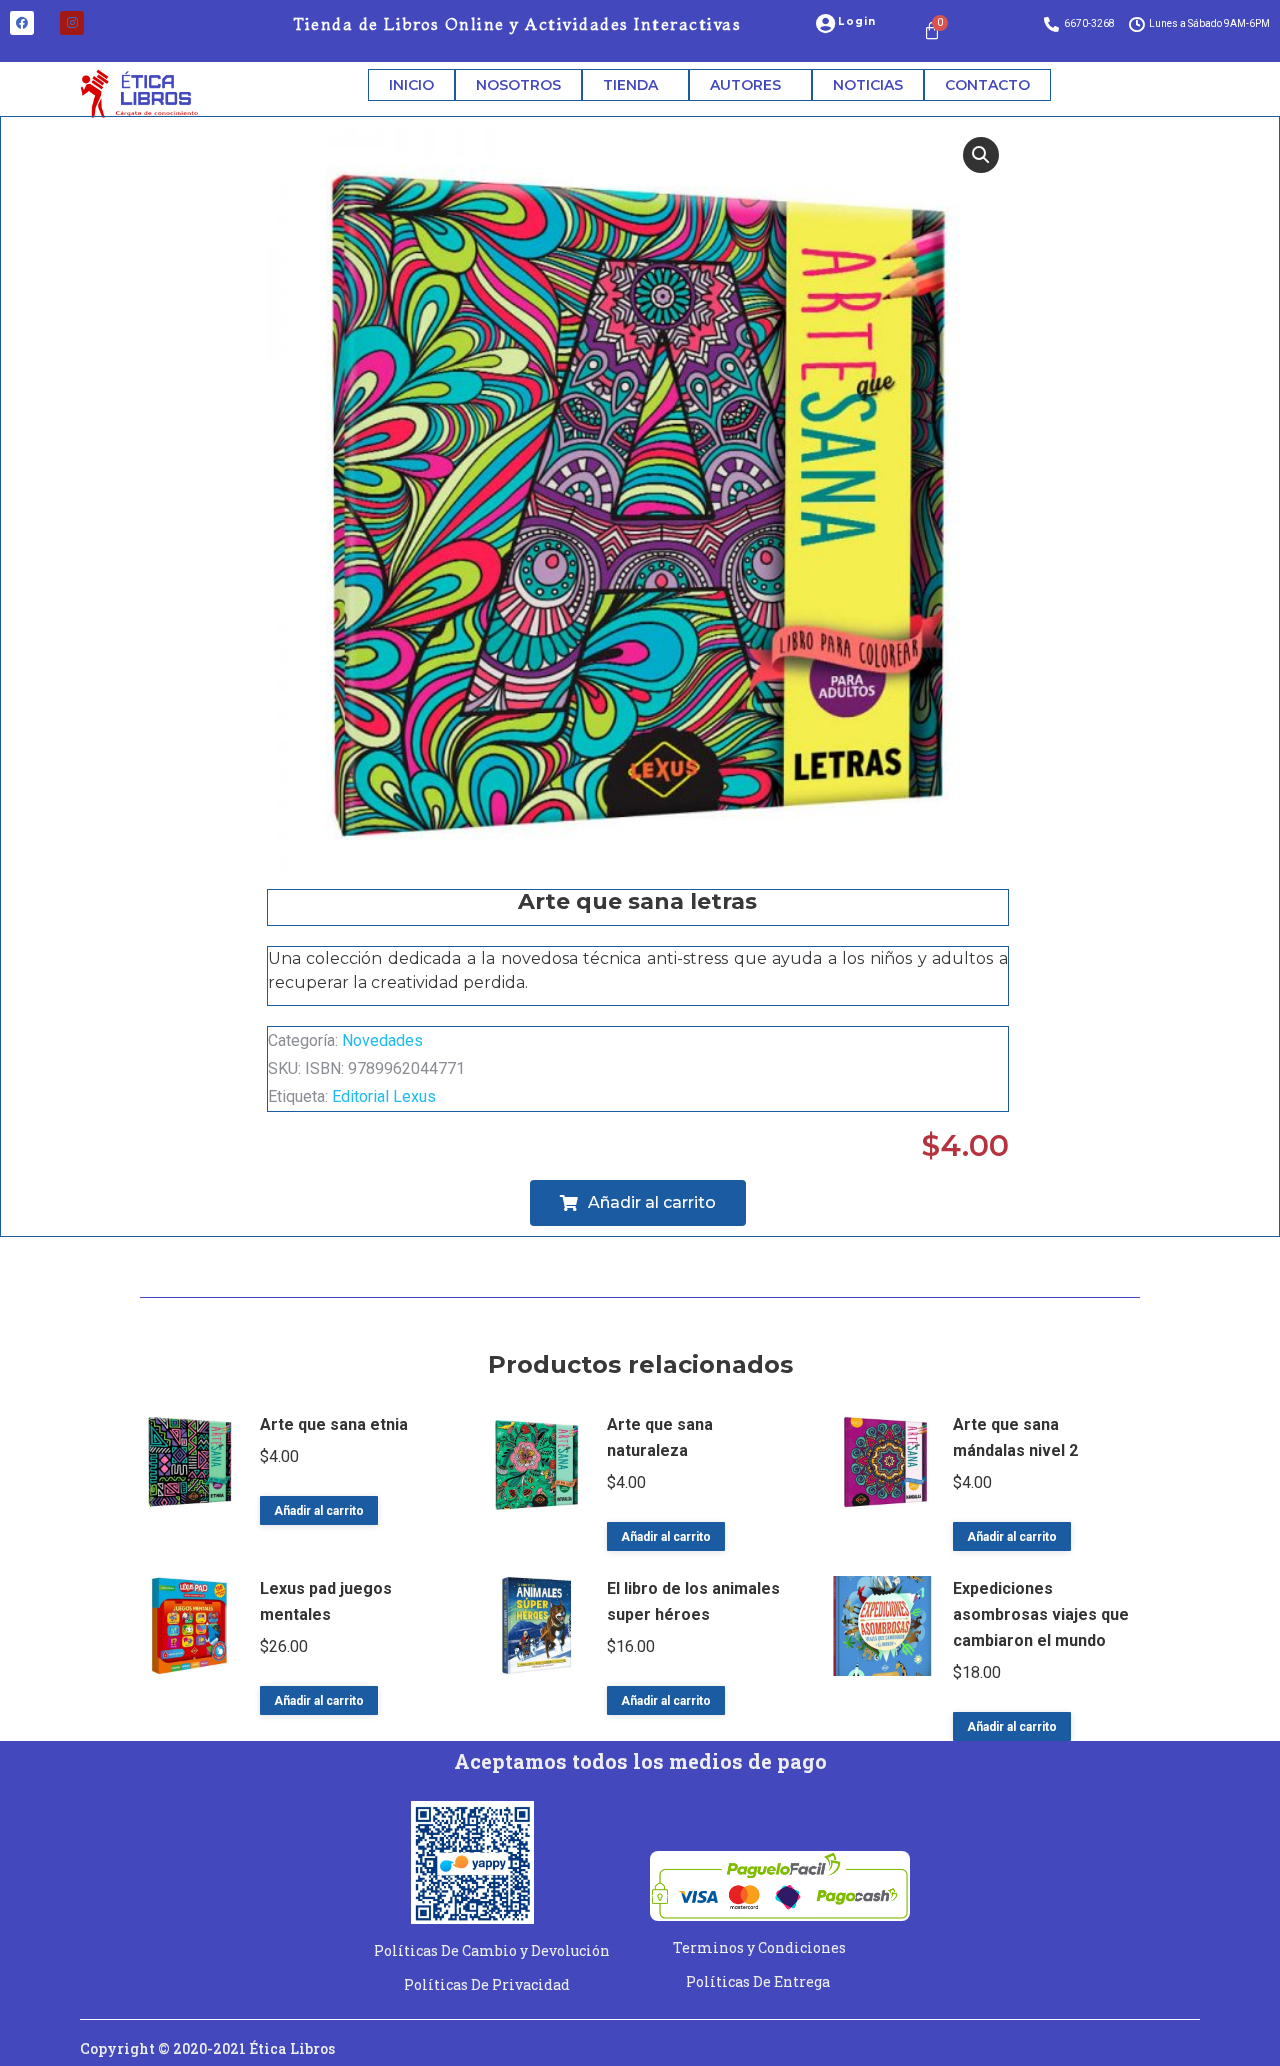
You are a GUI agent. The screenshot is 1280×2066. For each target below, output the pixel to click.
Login (857, 21)
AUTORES (745, 85)
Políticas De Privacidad (487, 1984)
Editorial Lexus (384, 1096)
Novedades (382, 1040)
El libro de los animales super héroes (693, 1601)
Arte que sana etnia (334, 1424)
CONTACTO (987, 85)
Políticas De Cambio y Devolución (492, 1950)
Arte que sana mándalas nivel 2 (1015, 1437)
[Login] (825, 24)
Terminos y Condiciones (759, 1947)
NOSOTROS (518, 85)
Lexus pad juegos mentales (326, 1601)
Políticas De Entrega (758, 1981)
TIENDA (630, 85)
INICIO (411, 85)
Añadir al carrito (319, 1511)
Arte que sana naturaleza (660, 1437)
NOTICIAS (868, 85)
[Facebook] (22, 23)
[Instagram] (72, 23)
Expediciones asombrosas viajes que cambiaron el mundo (1041, 1614)
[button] (981, 155)
